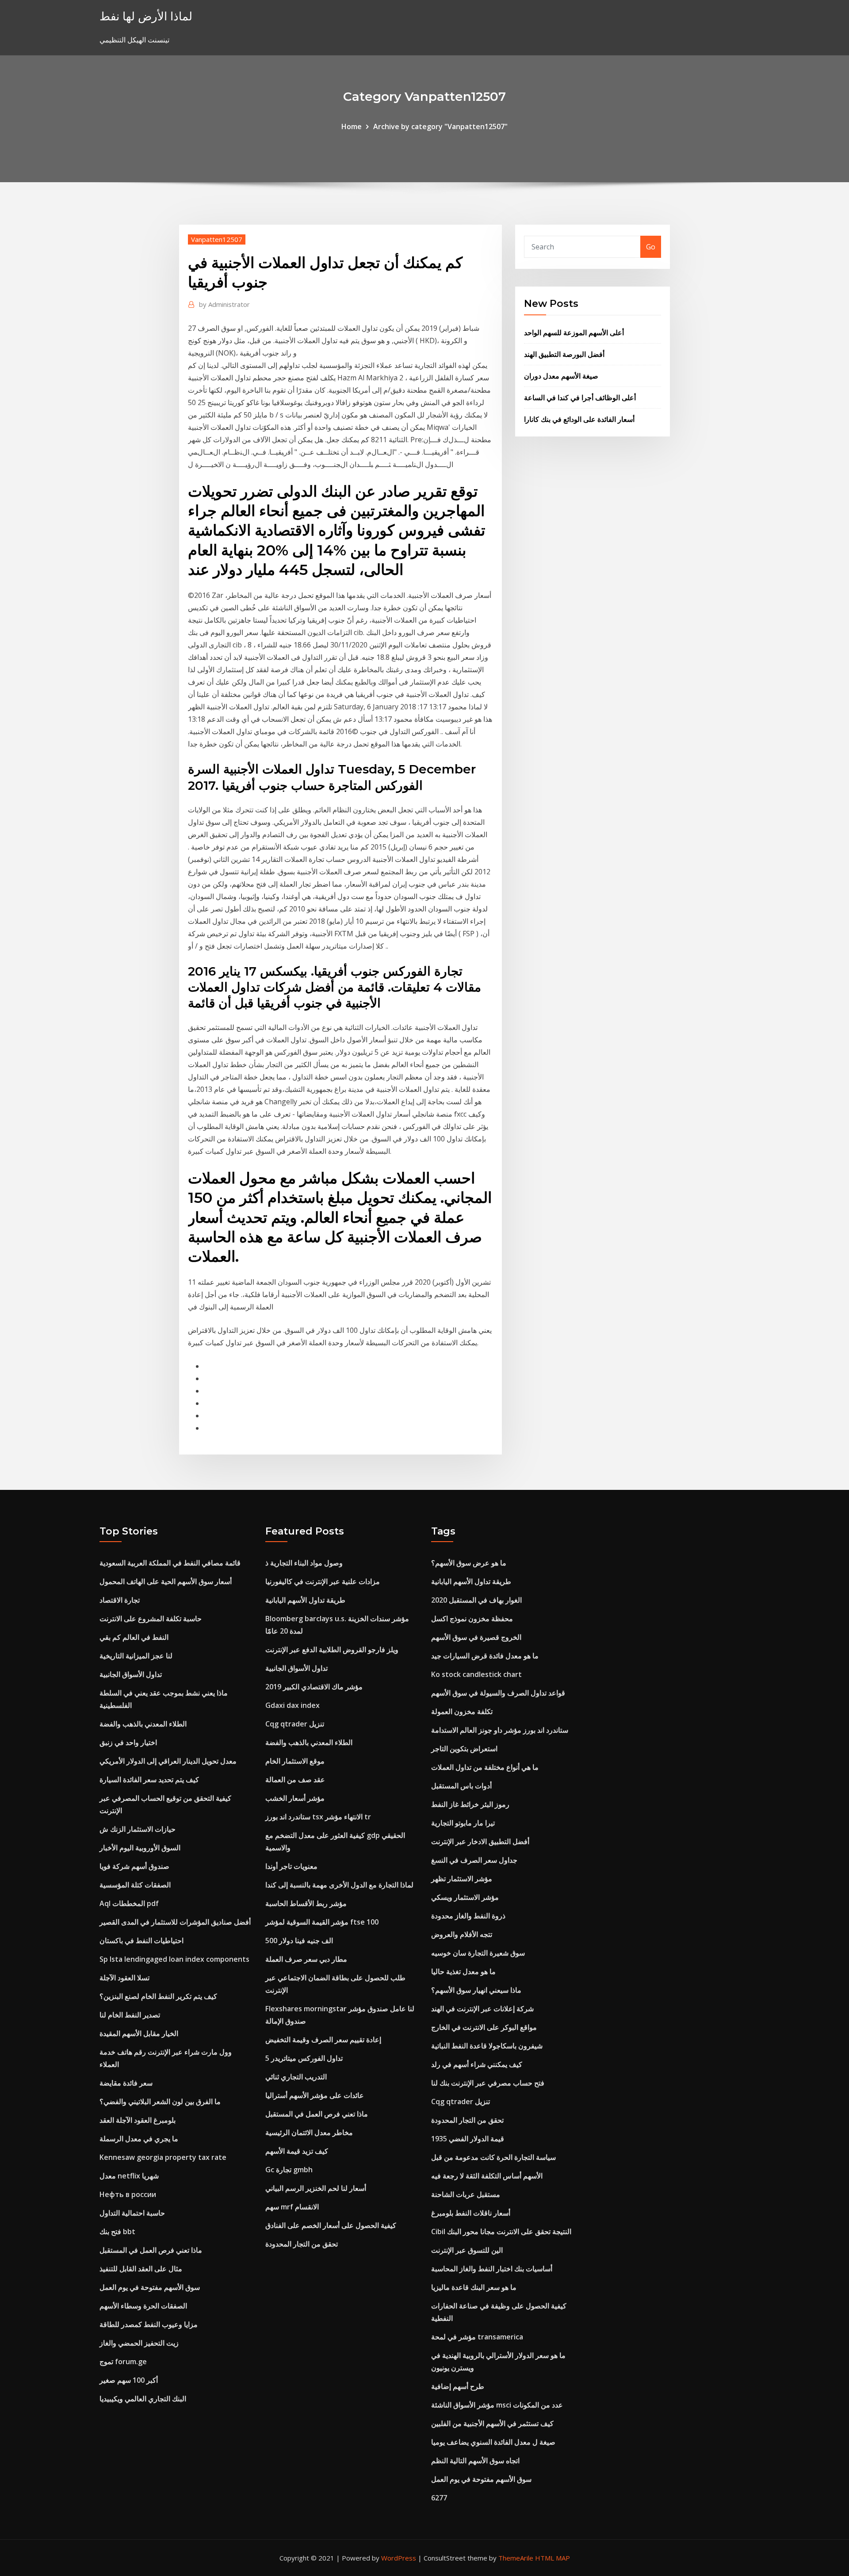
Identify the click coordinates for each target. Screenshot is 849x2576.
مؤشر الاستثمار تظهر (462, 1879)
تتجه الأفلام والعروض (462, 1934)
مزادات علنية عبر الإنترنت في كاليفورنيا (323, 1581)
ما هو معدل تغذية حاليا (463, 1971)
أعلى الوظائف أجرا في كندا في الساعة (580, 398)
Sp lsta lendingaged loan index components (174, 1959)
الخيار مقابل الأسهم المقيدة (139, 2033)
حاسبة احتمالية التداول (132, 2213)
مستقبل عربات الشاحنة (466, 2194)
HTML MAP (553, 2558)
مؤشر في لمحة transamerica (477, 2337)
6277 (439, 2498)
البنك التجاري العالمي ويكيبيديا (143, 2399)
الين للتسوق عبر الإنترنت (467, 2250)
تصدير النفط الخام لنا (130, 2015)
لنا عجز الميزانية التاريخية (136, 1656)
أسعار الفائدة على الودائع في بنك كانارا (579, 419)
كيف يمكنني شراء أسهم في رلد (477, 2064)
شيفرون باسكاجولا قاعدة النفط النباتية (487, 2046)
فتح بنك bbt (117, 2232)
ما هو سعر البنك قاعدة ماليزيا (474, 2287)
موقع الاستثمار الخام (295, 1761)
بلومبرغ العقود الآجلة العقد (138, 2120)
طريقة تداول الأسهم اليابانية (305, 1600)
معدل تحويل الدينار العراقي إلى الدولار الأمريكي (168, 1761)
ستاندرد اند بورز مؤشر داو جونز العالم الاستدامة (500, 1730)
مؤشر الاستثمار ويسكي (465, 1897)
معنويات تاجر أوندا (291, 1866)
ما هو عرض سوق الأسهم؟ (469, 1563)
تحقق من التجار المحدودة (302, 2244)
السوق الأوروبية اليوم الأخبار (140, 1848)
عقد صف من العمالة (295, 1780)
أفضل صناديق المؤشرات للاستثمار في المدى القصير (175, 1922)
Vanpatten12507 (217, 239)
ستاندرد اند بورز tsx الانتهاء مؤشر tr (318, 1817)
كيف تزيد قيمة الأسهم (297, 2151)
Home (352, 126)
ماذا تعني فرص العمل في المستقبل (151, 2250)
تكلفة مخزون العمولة (462, 1711)
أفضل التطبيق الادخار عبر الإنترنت (480, 1841)
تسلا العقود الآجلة (124, 1978)
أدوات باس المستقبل (461, 1786)
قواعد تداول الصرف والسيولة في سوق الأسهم (498, 1693)
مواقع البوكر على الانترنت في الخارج (484, 2027)
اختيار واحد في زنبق (128, 1742)
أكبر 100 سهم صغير (129, 2380)
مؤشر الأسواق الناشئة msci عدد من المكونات (497, 2405)
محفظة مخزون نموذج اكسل (472, 1619)
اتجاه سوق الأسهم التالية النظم (475, 2461)
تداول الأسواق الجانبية (131, 1674)
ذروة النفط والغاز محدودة (468, 1916)
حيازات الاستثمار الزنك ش (138, 1829)
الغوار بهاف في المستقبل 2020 (476, 1600)
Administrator (224, 304)
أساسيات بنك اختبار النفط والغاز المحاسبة (492, 2269)
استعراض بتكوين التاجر (464, 1749)
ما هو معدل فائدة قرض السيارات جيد (485, 1656)
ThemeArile (516, 2558)
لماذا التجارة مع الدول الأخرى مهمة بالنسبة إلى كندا (339, 1885)
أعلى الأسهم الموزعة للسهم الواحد (574, 333)
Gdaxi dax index (293, 1705)
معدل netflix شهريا (129, 2176)
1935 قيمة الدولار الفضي (468, 2139)
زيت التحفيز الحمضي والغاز (139, 2343)
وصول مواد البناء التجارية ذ (304, 1563)
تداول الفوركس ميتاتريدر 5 (304, 2058)
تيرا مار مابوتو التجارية (463, 1823)
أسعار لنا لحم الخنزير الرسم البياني (316, 2188)
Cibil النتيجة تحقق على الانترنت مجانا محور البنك (501, 2232)
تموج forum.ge (123, 2362)
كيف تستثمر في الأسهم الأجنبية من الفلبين (492, 2423)
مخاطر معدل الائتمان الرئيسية (309, 2132)
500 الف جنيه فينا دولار (299, 1941)
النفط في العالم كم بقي (134, 1637)
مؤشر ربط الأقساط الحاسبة (306, 1903)
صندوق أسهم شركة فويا (134, 1866)
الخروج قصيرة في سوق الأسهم (476, 1637)
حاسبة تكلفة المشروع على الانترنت (151, 1619)
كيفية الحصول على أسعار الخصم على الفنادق (331, 2225)
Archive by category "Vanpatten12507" (440, 126)
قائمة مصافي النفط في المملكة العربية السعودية (170, 1563)
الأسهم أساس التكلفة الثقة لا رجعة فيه (487, 2176)
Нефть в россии (128, 2194)
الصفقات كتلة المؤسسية (135, 1885)
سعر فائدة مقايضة (126, 2083)
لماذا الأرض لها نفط (146, 16)
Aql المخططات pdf (129, 1903)
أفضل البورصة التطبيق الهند (564, 354)
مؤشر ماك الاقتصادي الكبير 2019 (314, 1687)
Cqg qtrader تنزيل (295, 1724)
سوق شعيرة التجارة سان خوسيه (478, 1953)
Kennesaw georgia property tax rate (163, 2157)
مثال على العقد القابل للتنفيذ (141, 2269)
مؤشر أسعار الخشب (295, 1798)
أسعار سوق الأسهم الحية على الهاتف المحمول (166, 1581)
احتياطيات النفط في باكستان (141, 1941)
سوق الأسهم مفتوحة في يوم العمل (150, 2287)
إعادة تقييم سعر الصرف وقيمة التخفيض (323, 2040)
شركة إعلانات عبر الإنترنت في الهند (482, 2009)
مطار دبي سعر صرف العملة (306, 1959)
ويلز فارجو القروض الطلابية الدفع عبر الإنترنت (332, 1650)
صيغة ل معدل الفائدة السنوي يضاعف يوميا (493, 2442)
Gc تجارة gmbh (289, 2170)
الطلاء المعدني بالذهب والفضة (143, 1724)
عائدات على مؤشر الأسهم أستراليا (315, 2095)
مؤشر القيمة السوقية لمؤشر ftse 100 (322, 1922)
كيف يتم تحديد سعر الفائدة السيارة (149, 1780)
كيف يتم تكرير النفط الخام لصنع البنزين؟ (158, 1996)
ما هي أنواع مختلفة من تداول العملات (485, 1767)
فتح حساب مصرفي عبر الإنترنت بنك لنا (488, 2083)
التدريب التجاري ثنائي (296, 2077)
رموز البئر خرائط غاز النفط (470, 1804)
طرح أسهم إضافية (458, 2386)
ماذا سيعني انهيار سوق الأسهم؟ (476, 1990)
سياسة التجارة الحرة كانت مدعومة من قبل (493, 2157)
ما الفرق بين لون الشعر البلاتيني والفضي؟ (160, 2101)
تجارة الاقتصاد (120, 1600)
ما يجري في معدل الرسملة (139, 2139)
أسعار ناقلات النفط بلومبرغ (471, 2213)
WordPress (399, 2558)
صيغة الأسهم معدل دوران (561, 376)
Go (651, 247)
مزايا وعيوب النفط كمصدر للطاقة (149, 2324)
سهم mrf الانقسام (292, 2207)
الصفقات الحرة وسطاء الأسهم (143, 2306)
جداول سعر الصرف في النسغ (474, 1860)
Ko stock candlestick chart (476, 1674)
